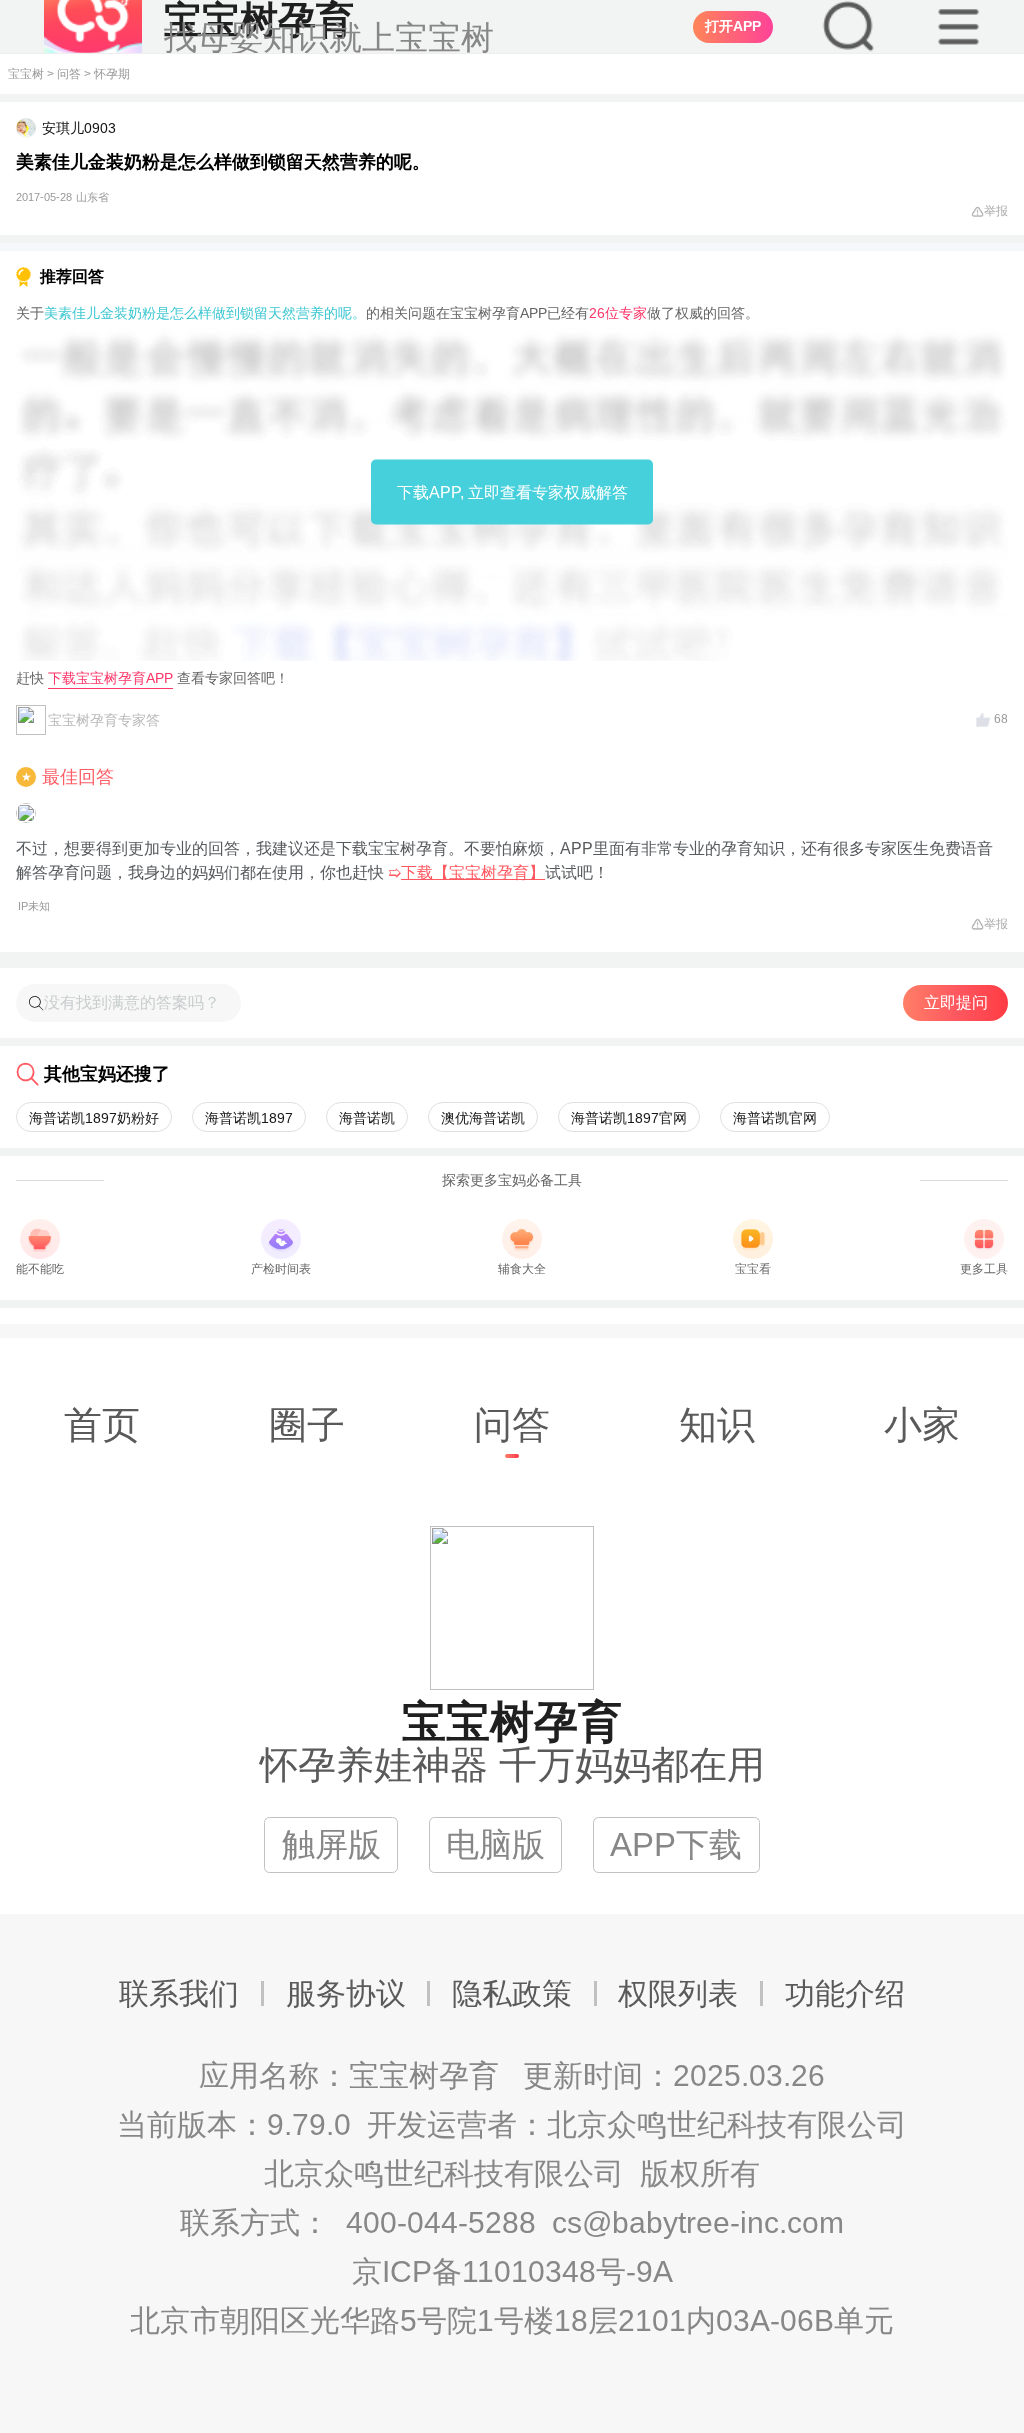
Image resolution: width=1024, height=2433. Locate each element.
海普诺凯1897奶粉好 (94, 1118)
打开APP (733, 26)
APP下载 (676, 1844)
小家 (922, 1424)
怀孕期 (112, 74)
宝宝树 (26, 74)
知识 (717, 1424)
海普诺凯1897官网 (629, 1118)
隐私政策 (512, 1993)
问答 (69, 74)
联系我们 (179, 1993)
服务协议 (346, 1993)
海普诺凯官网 (775, 1118)
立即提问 (956, 1002)
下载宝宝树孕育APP (110, 678)
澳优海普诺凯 (483, 1118)
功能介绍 (845, 1993)
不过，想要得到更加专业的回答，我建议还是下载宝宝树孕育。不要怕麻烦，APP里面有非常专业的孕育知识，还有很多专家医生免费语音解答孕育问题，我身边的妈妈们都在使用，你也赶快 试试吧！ (504, 876)
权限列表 (678, 1993)
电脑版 (495, 1844)
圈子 (307, 1424)
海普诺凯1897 (249, 1118)
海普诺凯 (367, 1118)
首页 (102, 1424)
